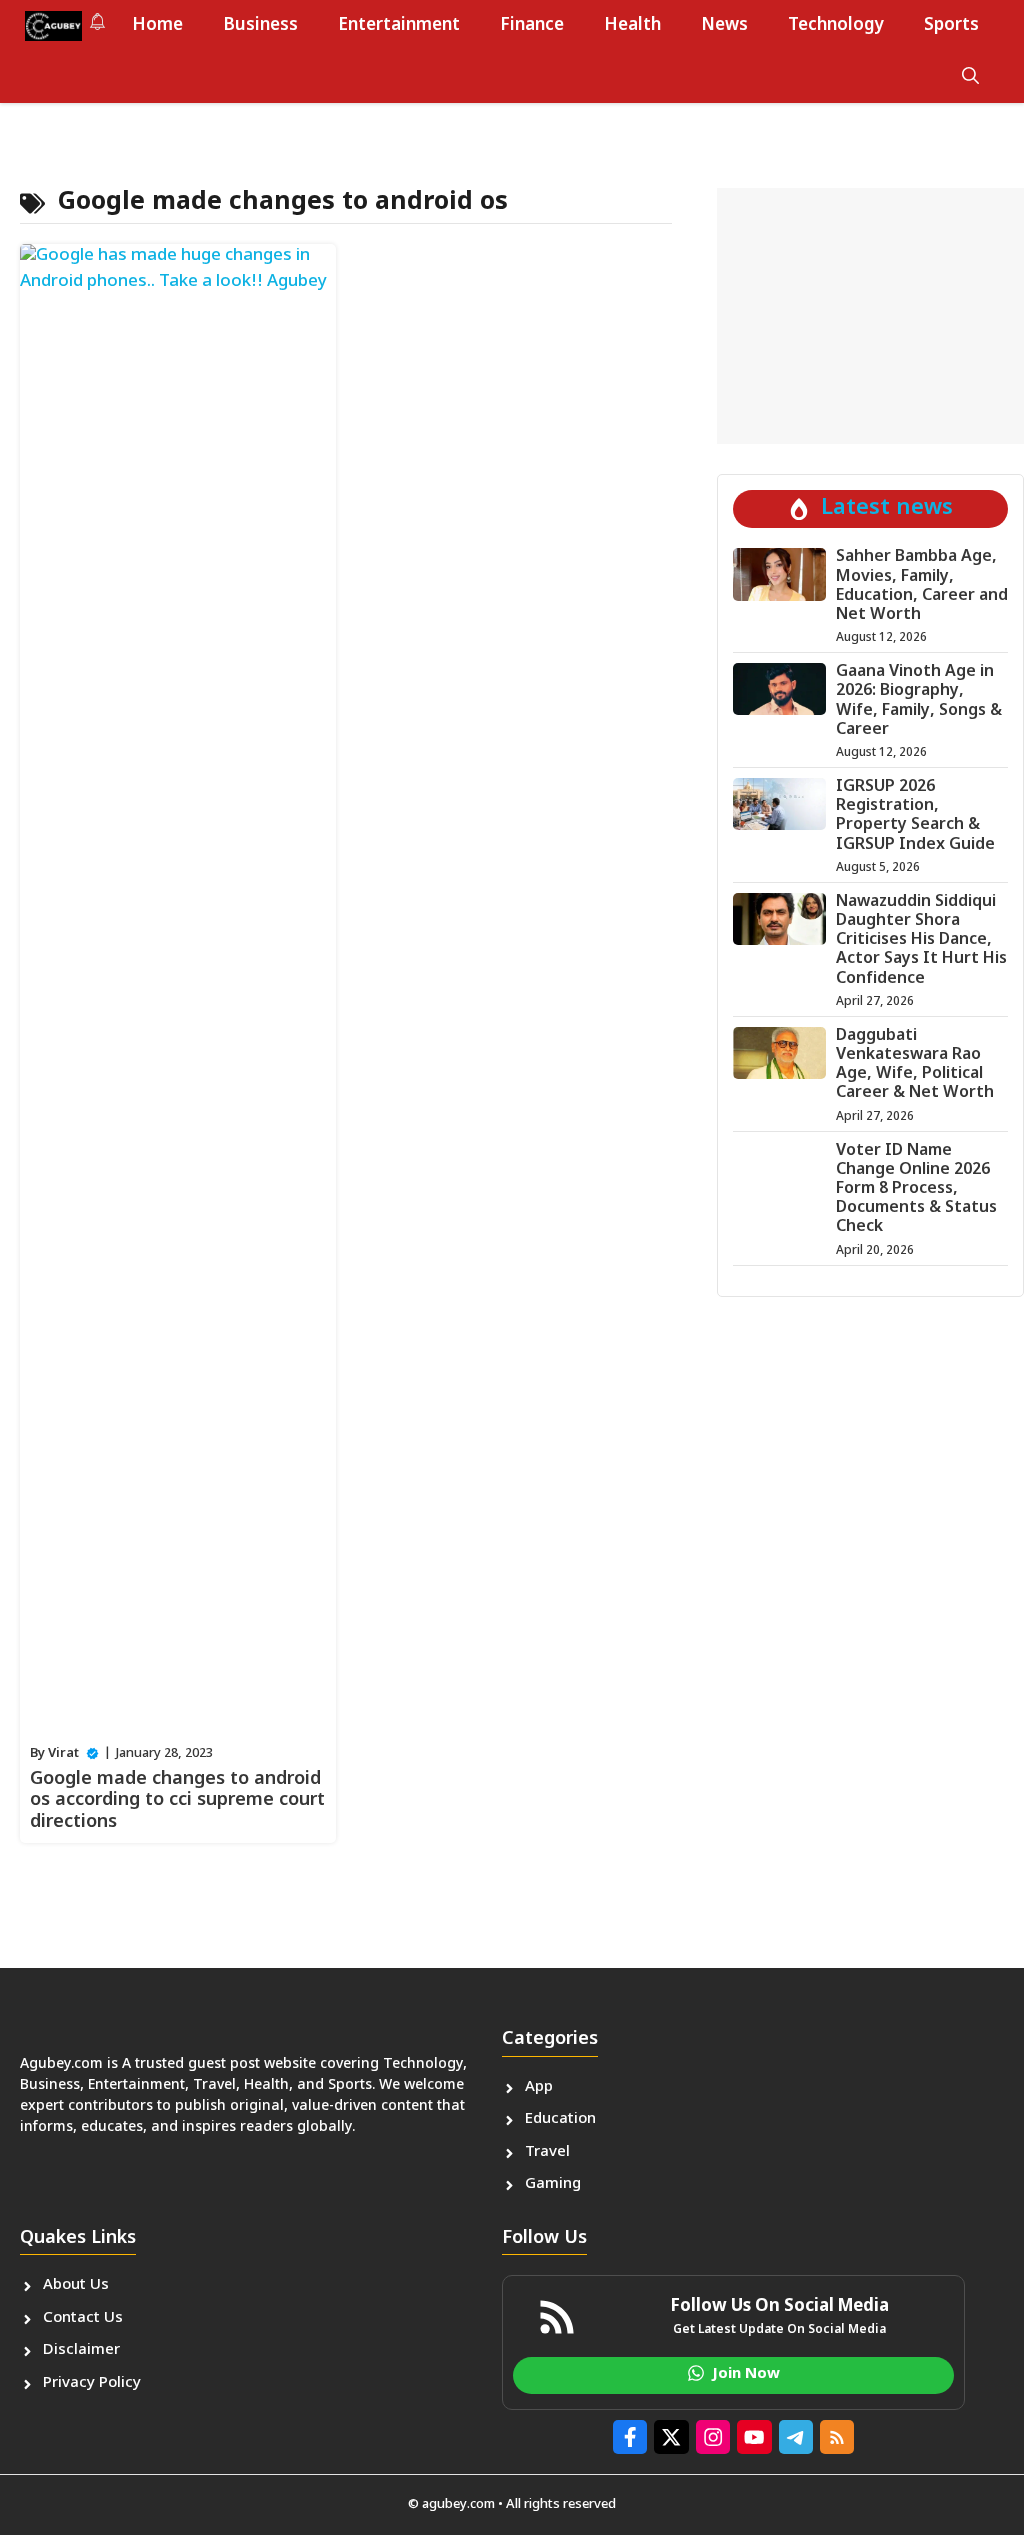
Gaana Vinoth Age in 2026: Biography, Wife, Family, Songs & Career (919, 701)
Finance (532, 26)
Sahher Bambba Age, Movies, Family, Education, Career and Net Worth (922, 586)
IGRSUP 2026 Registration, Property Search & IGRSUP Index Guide (915, 816)
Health (632, 26)
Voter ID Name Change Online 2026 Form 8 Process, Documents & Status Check (916, 1190)
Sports (951, 26)
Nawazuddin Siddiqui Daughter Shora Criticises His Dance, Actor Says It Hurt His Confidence (921, 941)
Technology (836, 26)
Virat (63, 1753)
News (724, 26)
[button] (970, 78)
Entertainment (399, 26)
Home (157, 26)
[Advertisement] (870, 316)
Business (260, 26)
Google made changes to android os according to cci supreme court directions (177, 1801)
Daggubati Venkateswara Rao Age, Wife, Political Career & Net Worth (915, 1065)
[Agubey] (53, 26)
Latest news (887, 508)
